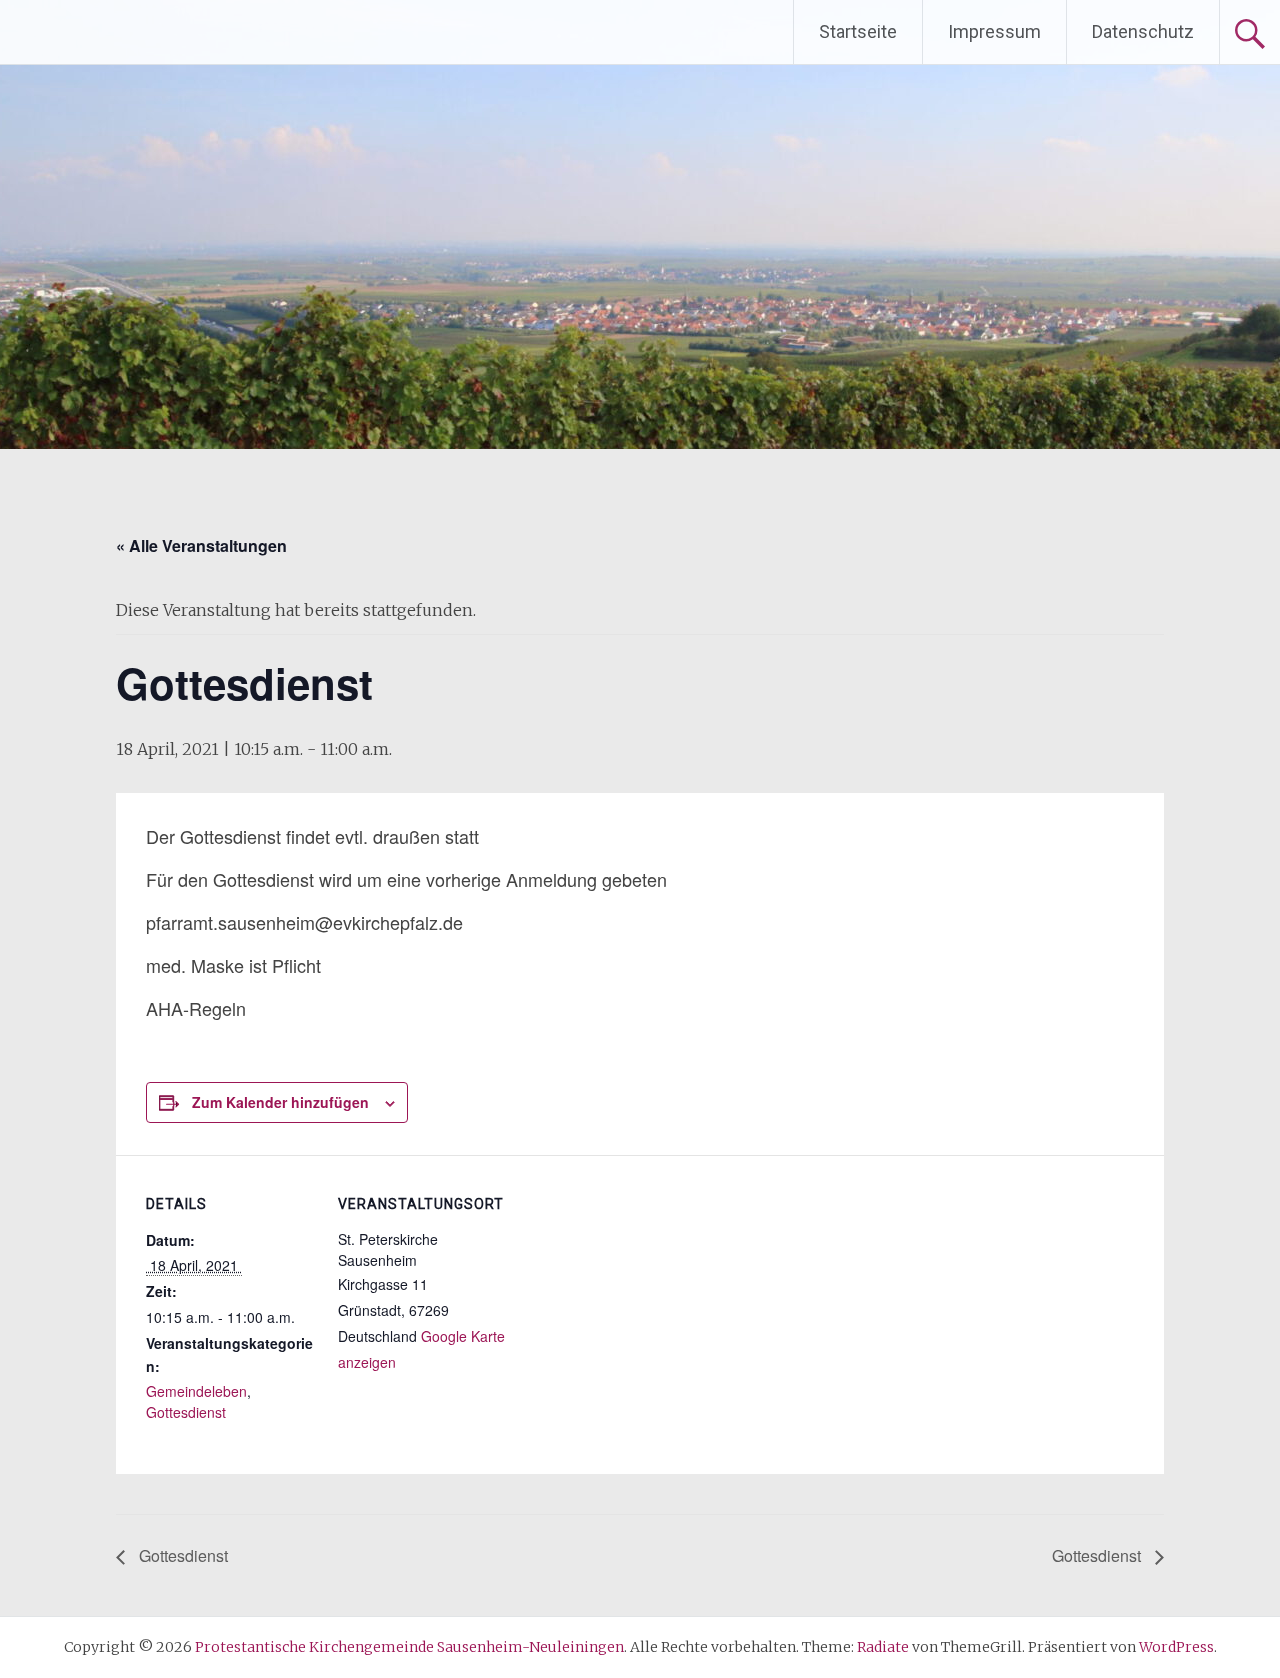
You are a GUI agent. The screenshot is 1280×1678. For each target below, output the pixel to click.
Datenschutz (1143, 31)
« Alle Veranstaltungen (201, 545)
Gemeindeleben (196, 1391)
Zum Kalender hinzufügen (280, 1102)
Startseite (858, 31)
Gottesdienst (186, 1412)
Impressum (994, 31)
